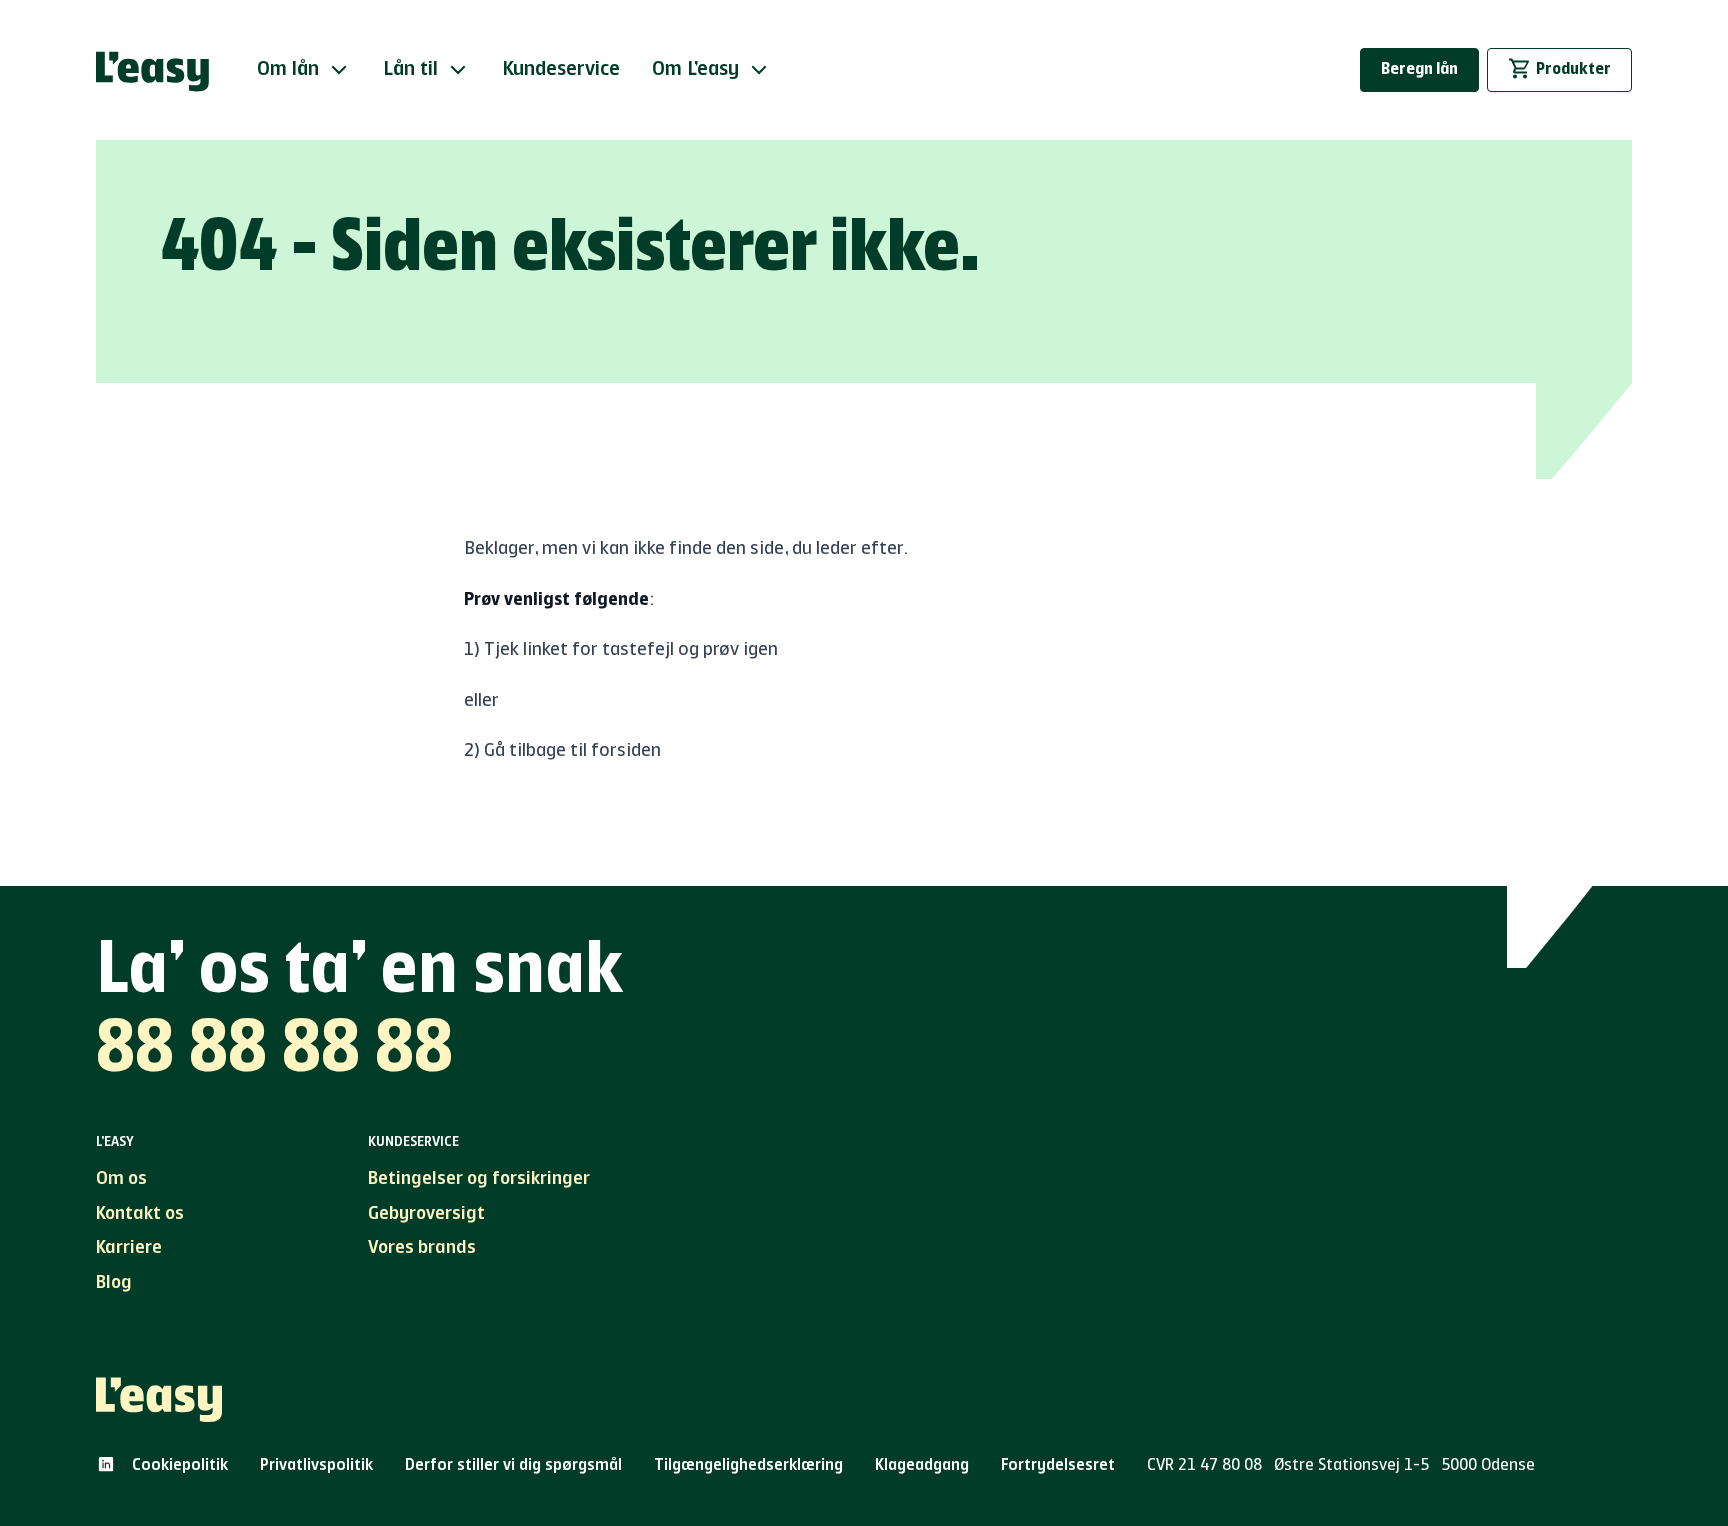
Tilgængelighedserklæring (748, 1466)
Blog (114, 1283)
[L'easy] (152, 70)
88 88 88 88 (274, 1052)
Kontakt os (140, 1214)
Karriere (129, 1248)
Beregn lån (1419, 70)
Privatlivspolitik (316, 1466)
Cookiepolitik (180, 1466)
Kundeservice (561, 70)
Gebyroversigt (426, 1214)
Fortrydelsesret (1058, 1466)
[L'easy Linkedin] (106, 1464)
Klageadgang (922, 1466)
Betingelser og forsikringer (479, 1179)
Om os (121, 1179)
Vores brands (422, 1248)
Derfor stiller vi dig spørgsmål (513, 1466)
